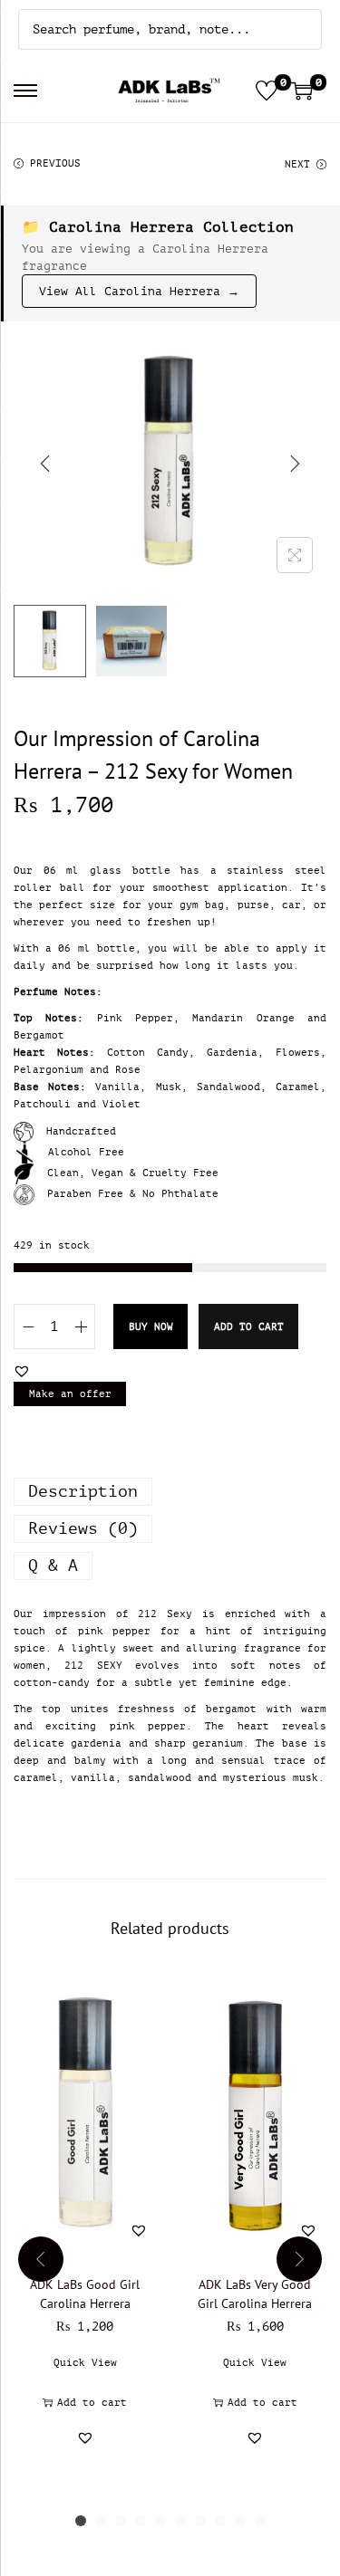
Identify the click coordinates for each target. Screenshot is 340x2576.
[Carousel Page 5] (160, 2521)
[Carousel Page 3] (121, 2521)
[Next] (295, 464)
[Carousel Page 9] (240, 2521)
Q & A (53, 1566)
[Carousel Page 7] (200, 2521)
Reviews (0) (83, 1528)
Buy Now (151, 1327)
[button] (22, 1371)
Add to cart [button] (92, 2403)
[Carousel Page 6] (180, 2521)
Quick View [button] (85, 2363)
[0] (267, 91)
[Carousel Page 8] (220, 2521)
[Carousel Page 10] (260, 2521)
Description (83, 1491)
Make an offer (70, 1394)
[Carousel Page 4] (141, 2521)
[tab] (170, 1492)
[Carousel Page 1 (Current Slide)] (81, 2521)
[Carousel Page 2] (101, 2521)
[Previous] (45, 464)
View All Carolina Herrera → (139, 291)
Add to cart (249, 1327)
